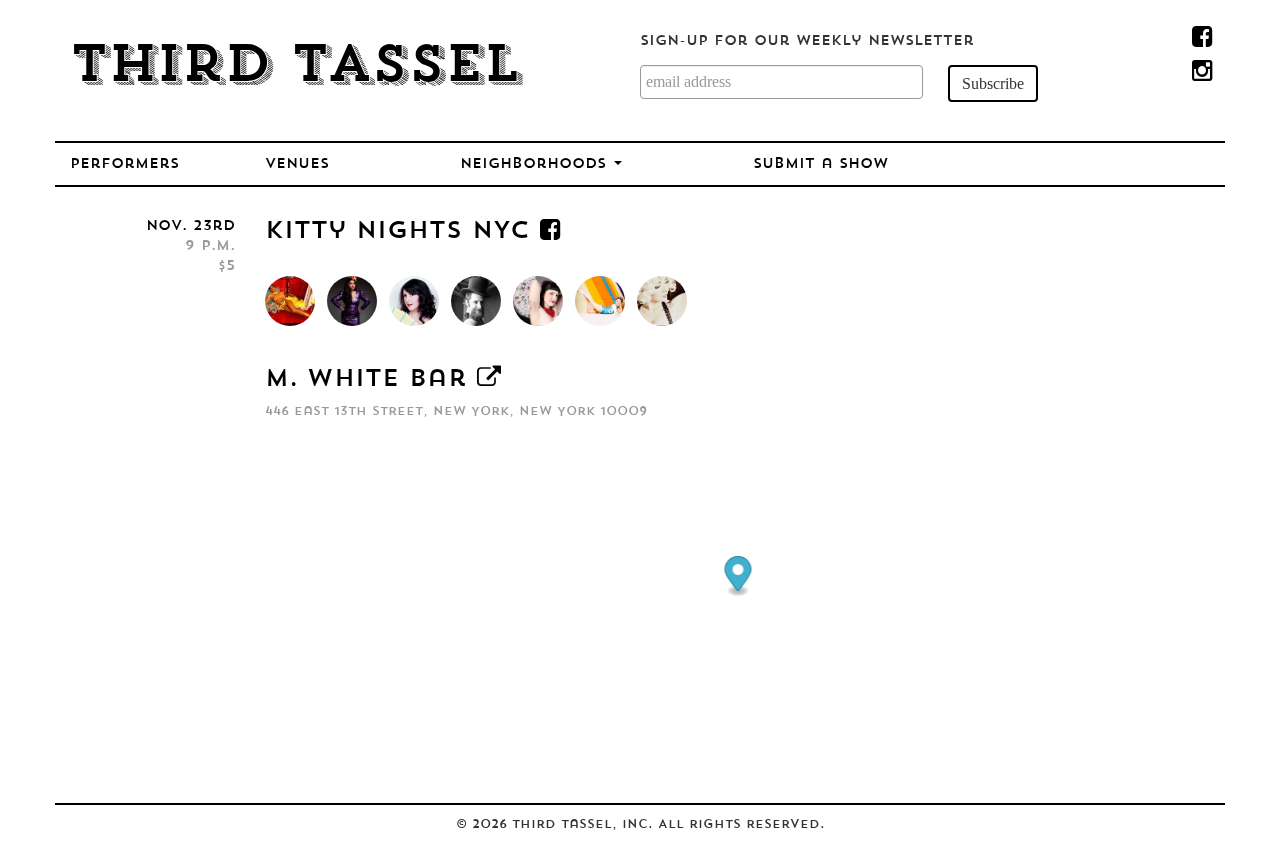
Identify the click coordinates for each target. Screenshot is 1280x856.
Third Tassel (295, 68)
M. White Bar (366, 380)
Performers (124, 164)
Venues (297, 164)
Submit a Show (820, 164)
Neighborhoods (536, 164)
